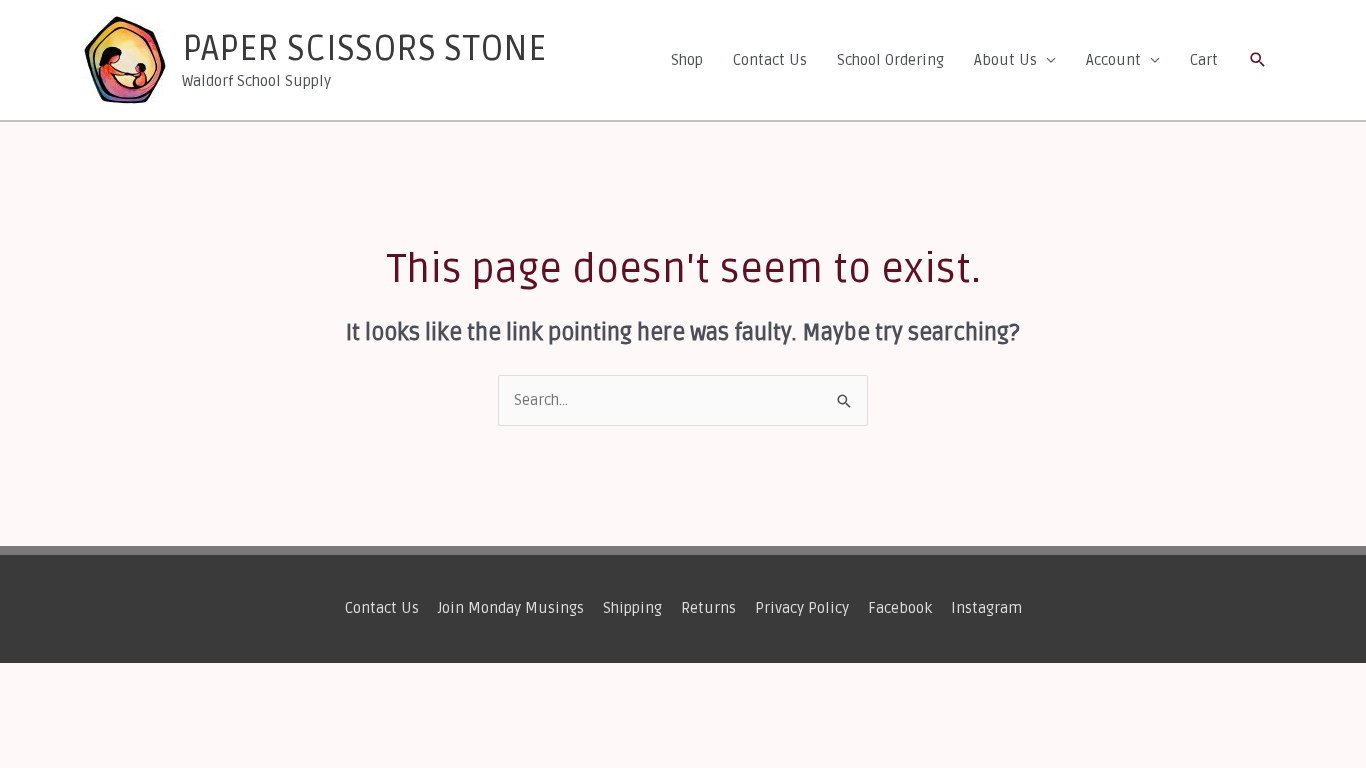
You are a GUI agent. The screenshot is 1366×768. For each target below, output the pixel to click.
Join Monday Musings (511, 608)
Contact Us (770, 60)
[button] (1258, 60)
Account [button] (1113, 60)
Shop (687, 60)
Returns (708, 608)
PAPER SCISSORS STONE (364, 49)
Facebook (900, 608)
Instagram (986, 608)
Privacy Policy (802, 608)
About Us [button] (1005, 60)
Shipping (632, 608)
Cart (1204, 60)
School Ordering (890, 60)
